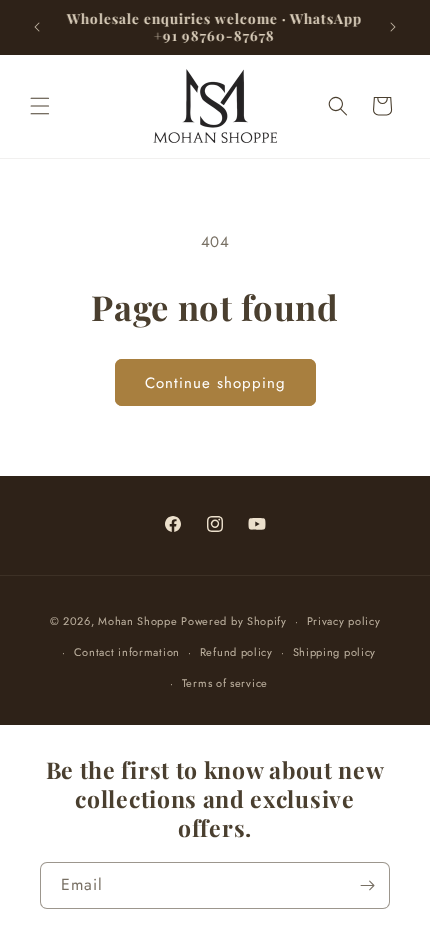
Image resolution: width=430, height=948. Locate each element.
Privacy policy (344, 621)
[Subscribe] (367, 885)
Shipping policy (335, 652)
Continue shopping (215, 383)
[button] (40, 106)
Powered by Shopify (234, 621)
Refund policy (236, 652)
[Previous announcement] (37, 27)
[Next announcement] (393, 27)
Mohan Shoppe (137, 621)
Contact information (127, 652)
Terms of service (225, 683)
